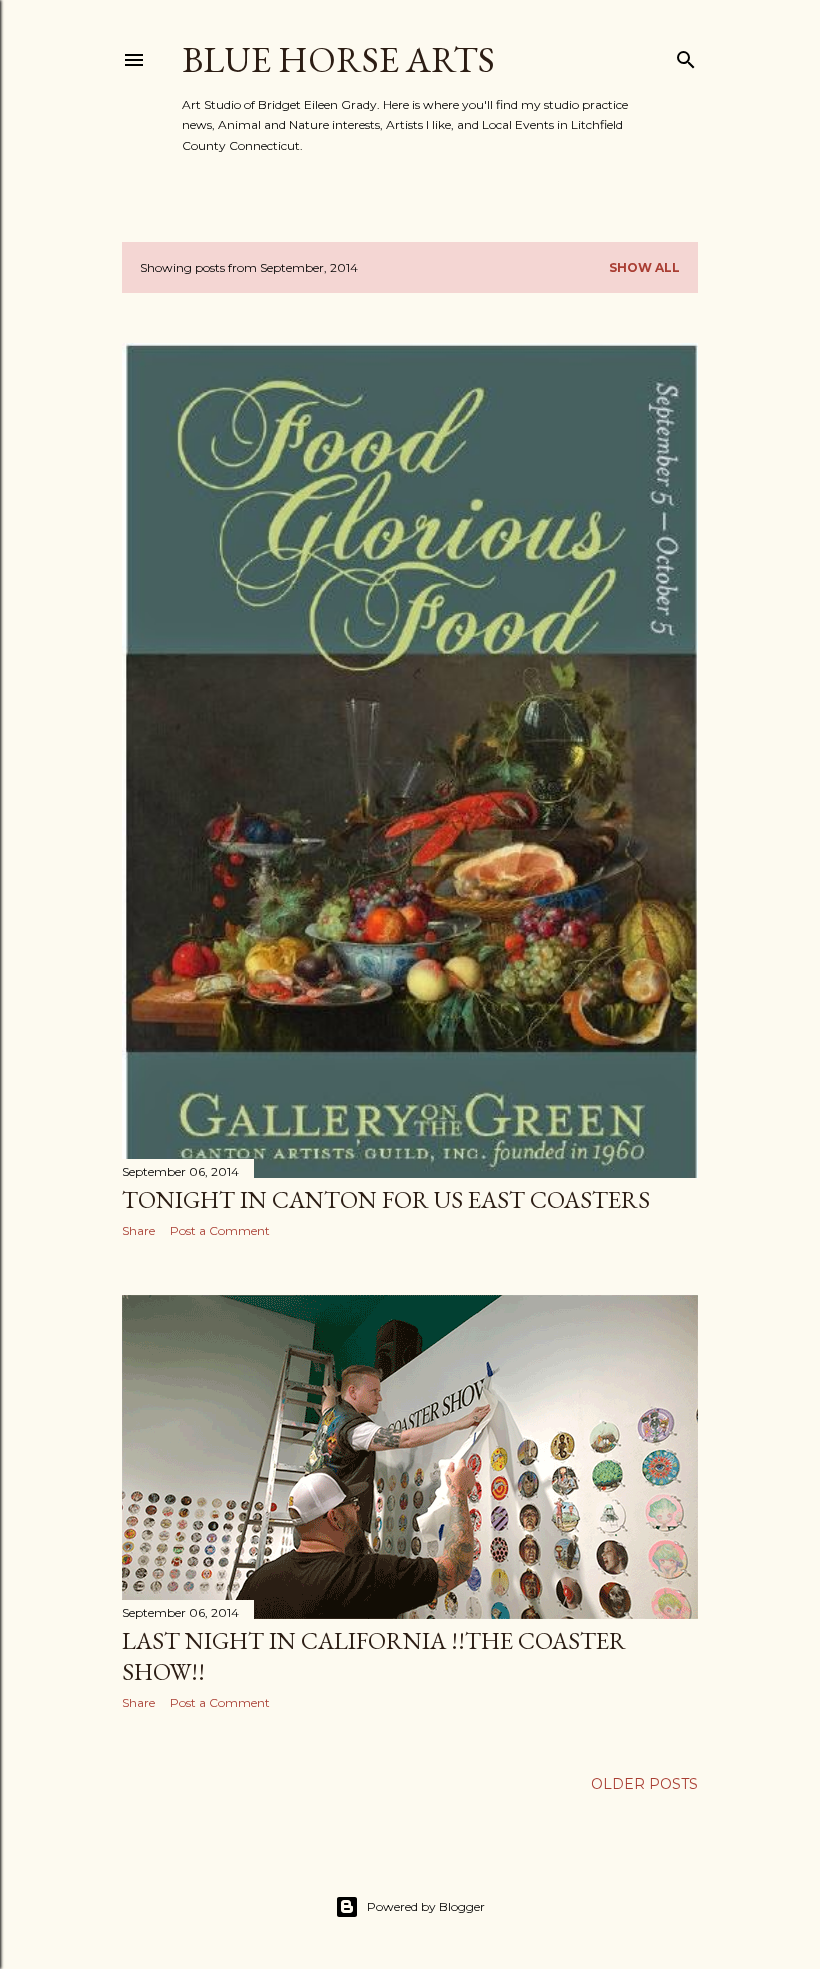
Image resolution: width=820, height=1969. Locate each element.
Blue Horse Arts (338, 59)
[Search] (686, 55)
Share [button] (138, 1230)
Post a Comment (220, 1230)
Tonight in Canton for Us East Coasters (386, 1199)
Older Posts (644, 1784)
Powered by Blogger (426, 1906)
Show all (644, 267)
